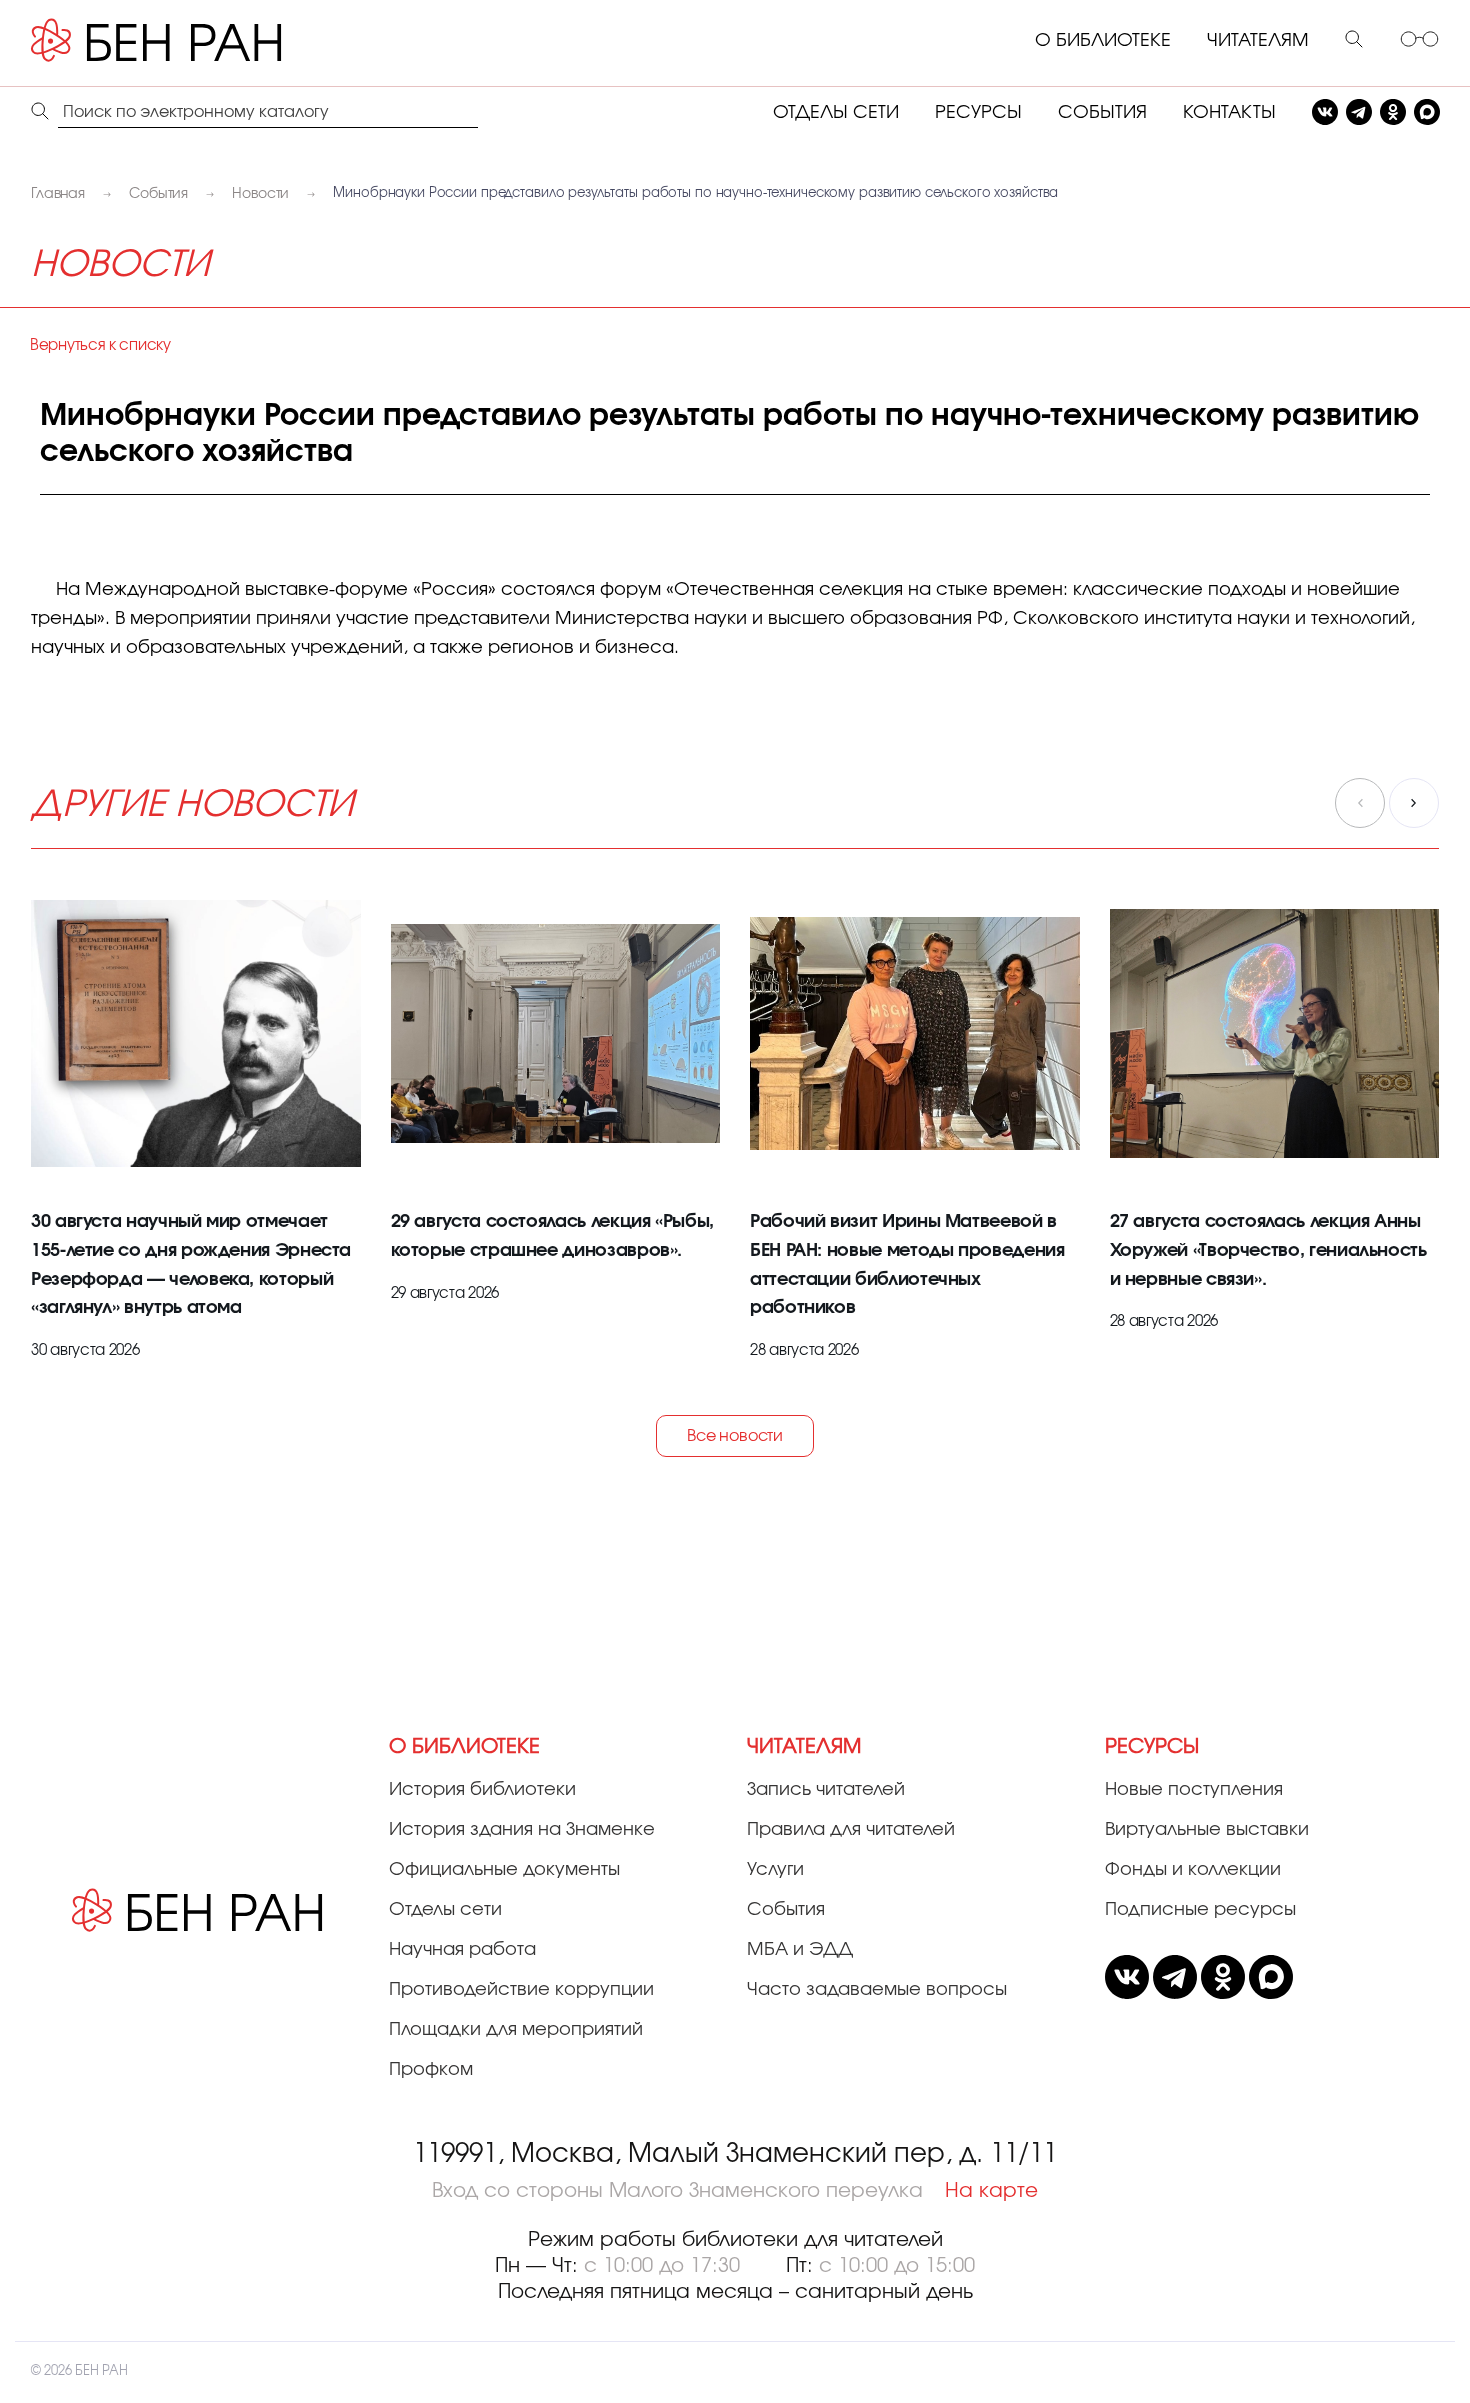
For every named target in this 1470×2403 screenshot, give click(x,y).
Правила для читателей (851, 1830)
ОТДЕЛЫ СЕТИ (836, 113)
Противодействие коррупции (521, 1990)
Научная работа (462, 1950)
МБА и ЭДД (800, 1950)
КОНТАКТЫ (1229, 113)
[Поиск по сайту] (1354, 41)
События (786, 1910)
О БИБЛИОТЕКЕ (1103, 41)
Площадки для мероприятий (516, 2030)
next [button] (1414, 803)
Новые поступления (1194, 1790)
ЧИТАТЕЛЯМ (1258, 41)
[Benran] (186, 41)
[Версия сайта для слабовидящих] (1419, 41)
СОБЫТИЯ (1102, 113)
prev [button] (1360, 803)
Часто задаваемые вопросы (877, 1990)
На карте (991, 2191)
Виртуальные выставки (1207, 1830)
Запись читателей (826, 1790)
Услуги (775, 1870)
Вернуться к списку (100, 345)
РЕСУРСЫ (978, 113)
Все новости (735, 1436)
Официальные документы (504, 1870)
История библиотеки (482, 1790)
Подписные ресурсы (1200, 1910)
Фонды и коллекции (1193, 1870)
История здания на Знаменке (522, 1830)
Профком (431, 2070)
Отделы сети (445, 1910)
